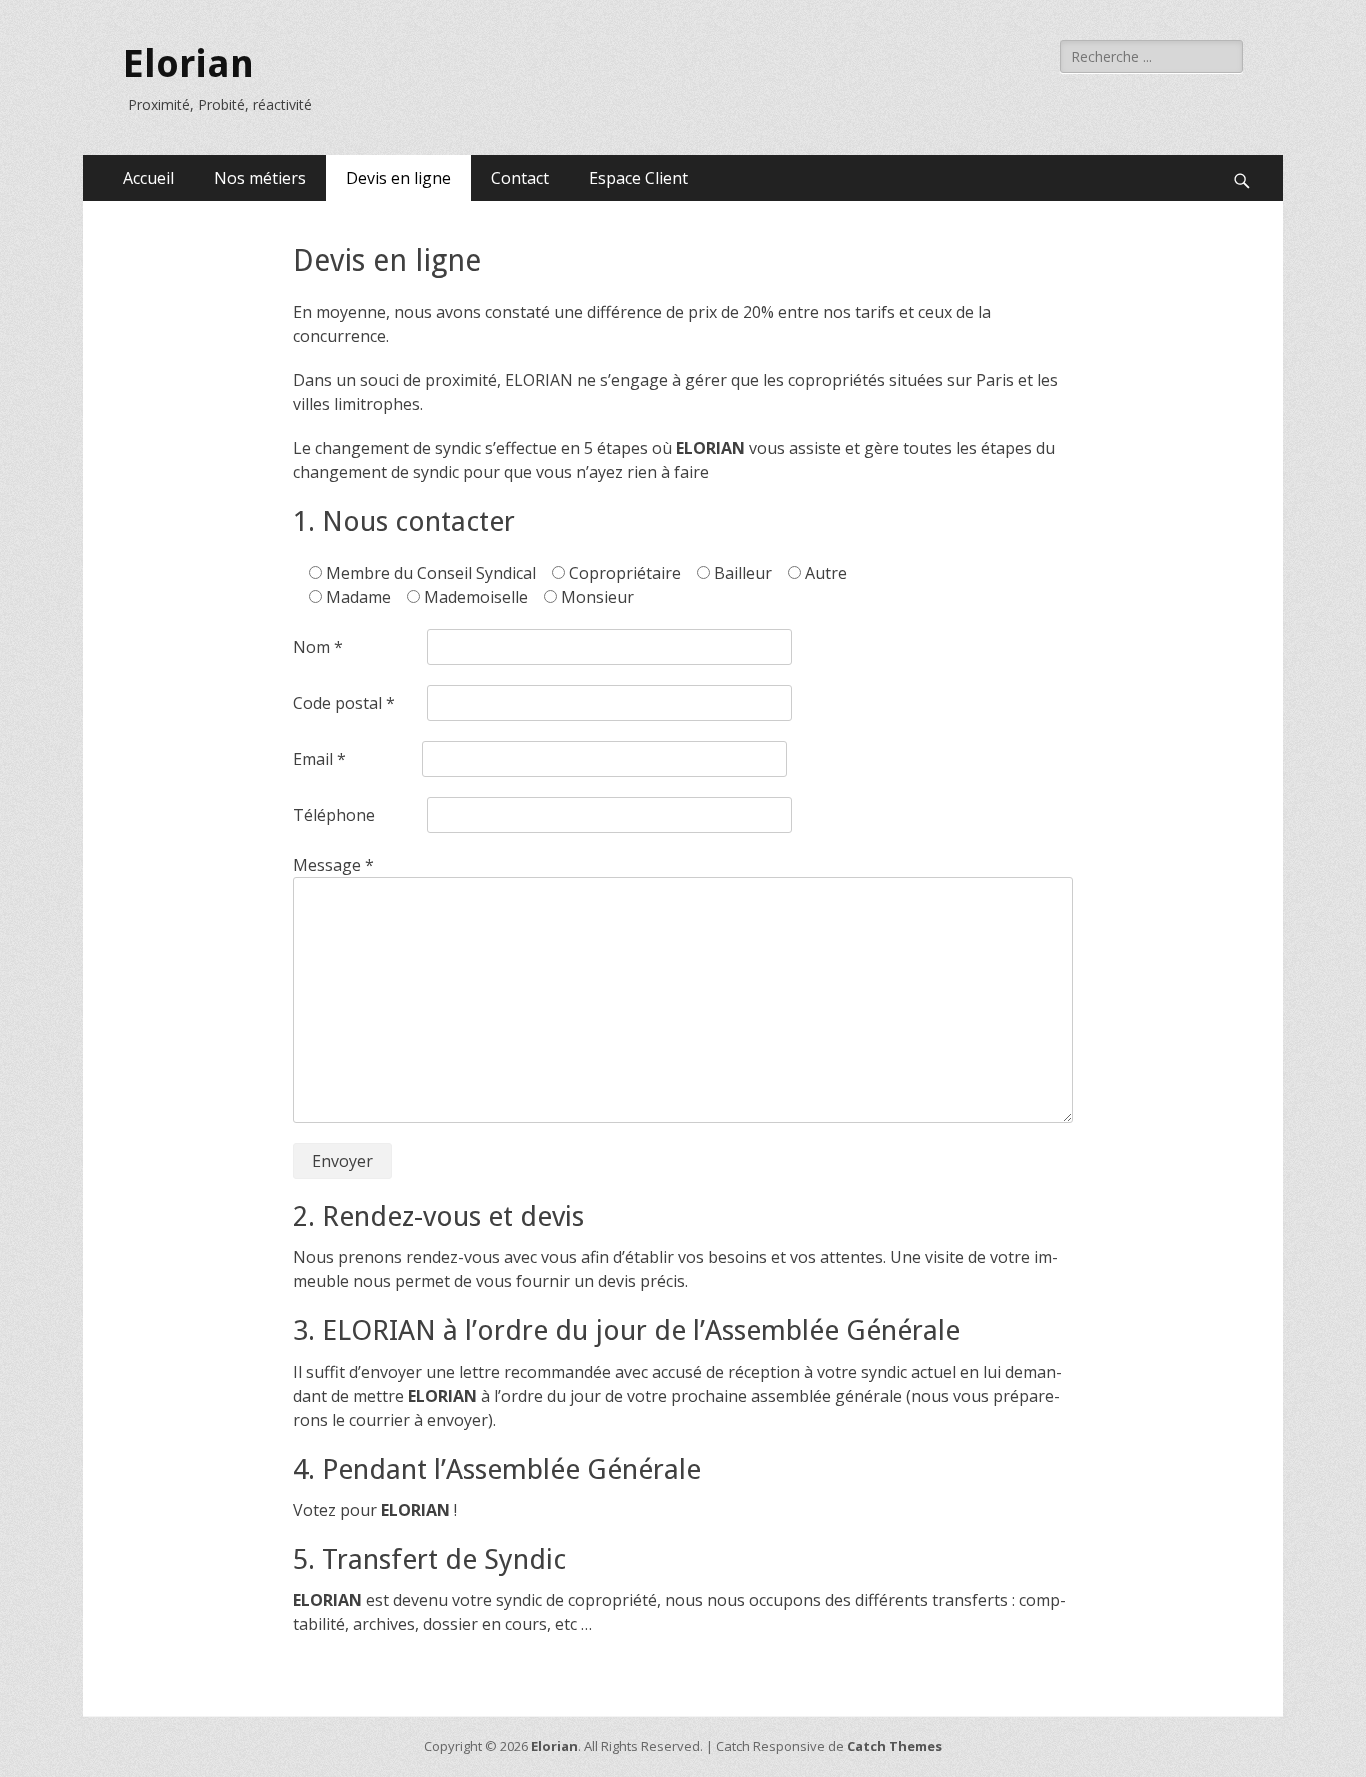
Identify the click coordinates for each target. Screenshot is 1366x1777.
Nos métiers (260, 178)
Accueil (148, 178)
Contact (520, 178)
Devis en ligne (398, 178)
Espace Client (638, 178)
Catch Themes (894, 1746)
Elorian (188, 64)
